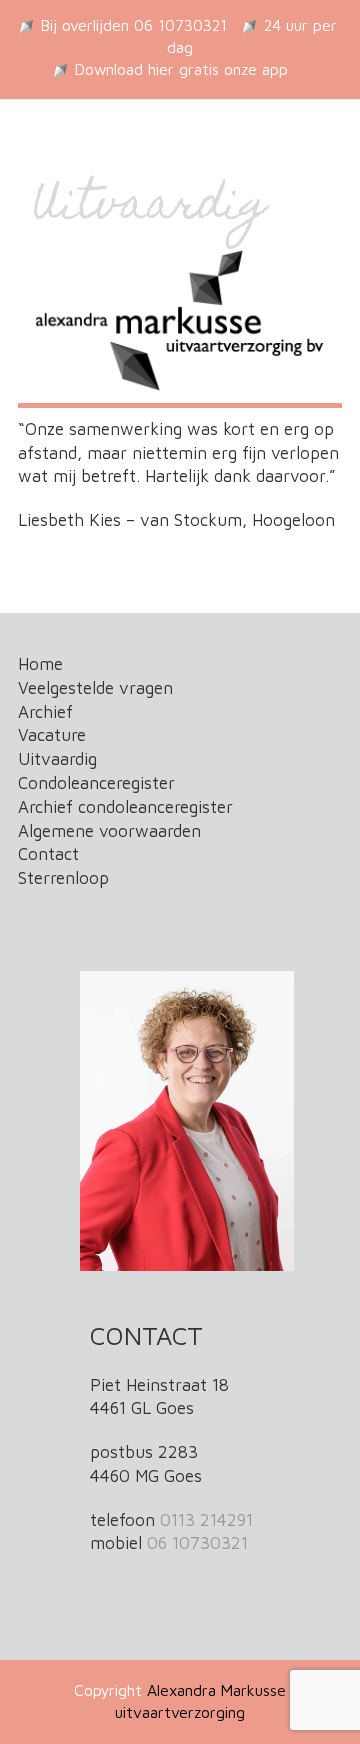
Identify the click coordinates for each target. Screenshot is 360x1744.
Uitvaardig (57, 759)
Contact (48, 854)
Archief (45, 712)
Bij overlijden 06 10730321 (134, 25)
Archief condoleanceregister (125, 807)
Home (40, 664)
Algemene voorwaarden (109, 831)
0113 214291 (206, 1520)
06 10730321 (197, 1543)
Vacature (52, 735)
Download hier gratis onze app (181, 69)
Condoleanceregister (96, 783)
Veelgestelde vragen (95, 688)
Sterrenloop (63, 878)
